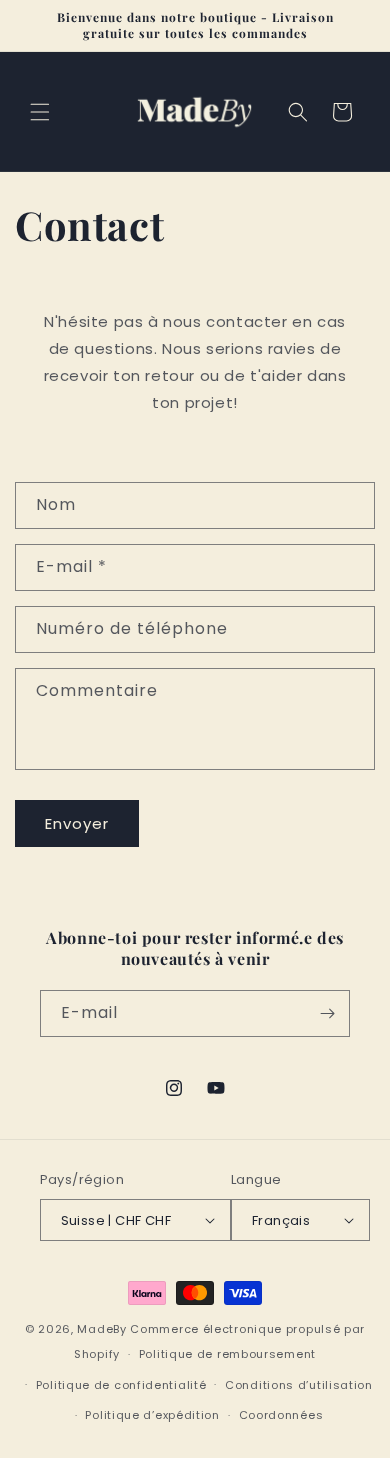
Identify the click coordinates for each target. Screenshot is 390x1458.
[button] (40, 112)
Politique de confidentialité (121, 1385)
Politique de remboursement (227, 1354)
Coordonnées (281, 1415)
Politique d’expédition (152, 1415)
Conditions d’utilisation (299, 1385)
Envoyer (77, 823)
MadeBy (101, 1329)
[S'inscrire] (327, 1013)
